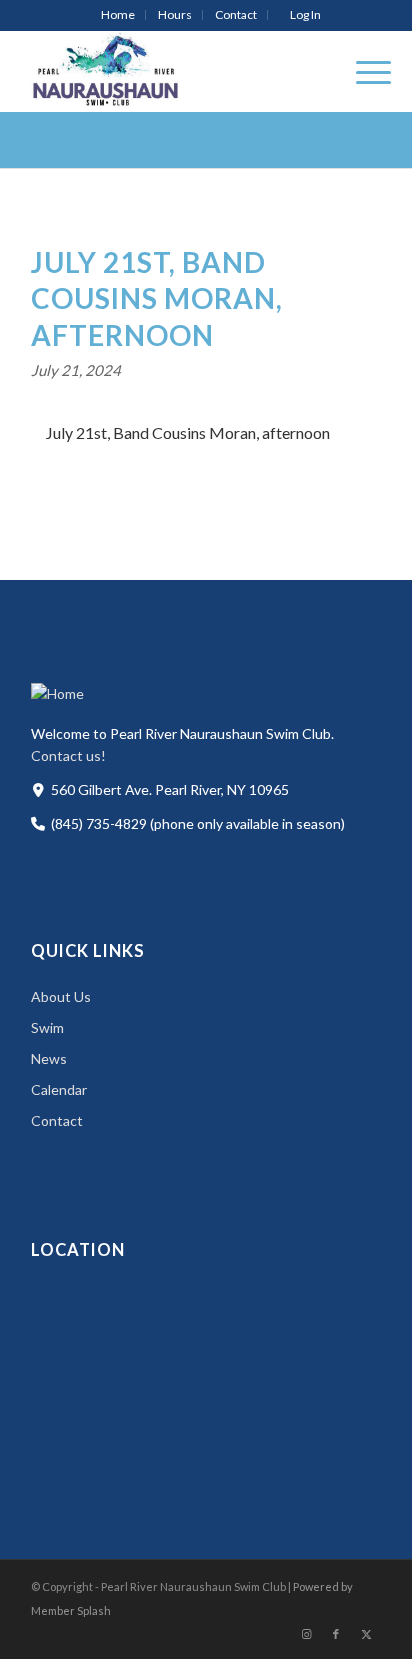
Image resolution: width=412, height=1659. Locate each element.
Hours (175, 14)
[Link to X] (366, 1634)
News (49, 1058)
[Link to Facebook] (336, 1634)
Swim (47, 1027)
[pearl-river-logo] (171, 71)
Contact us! (68, 755)
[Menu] (363, 71)
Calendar (59, 1089)
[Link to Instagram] (306, 1634)
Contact (236, 14)
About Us (61, 996)
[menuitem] (118, 15)
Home (118, 14)
